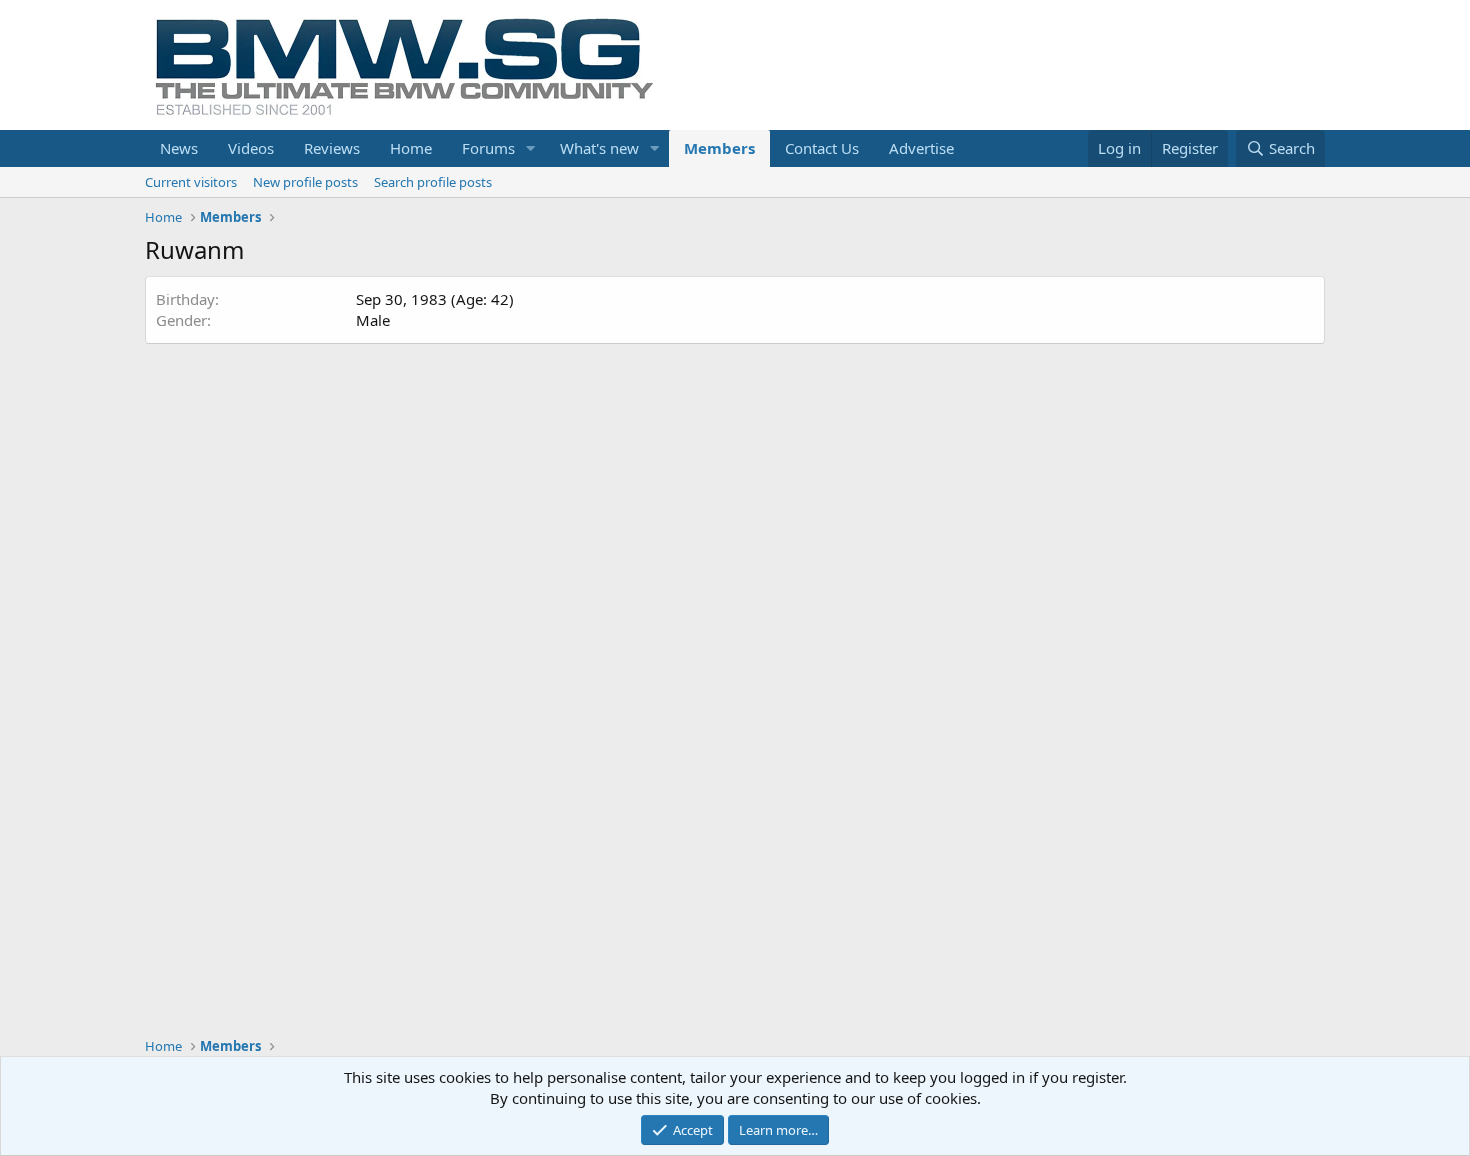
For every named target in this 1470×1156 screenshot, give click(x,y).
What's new (599, 148)
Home (411, 148)
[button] (531, 148)
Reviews (332, 148)
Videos (251, 148)
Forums (488, 148)
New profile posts (305, 182)
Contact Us (822, 148)
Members (719, 148)
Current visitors (191, 182)
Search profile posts (433, 182)
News (179, 148)
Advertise (921, 148)
